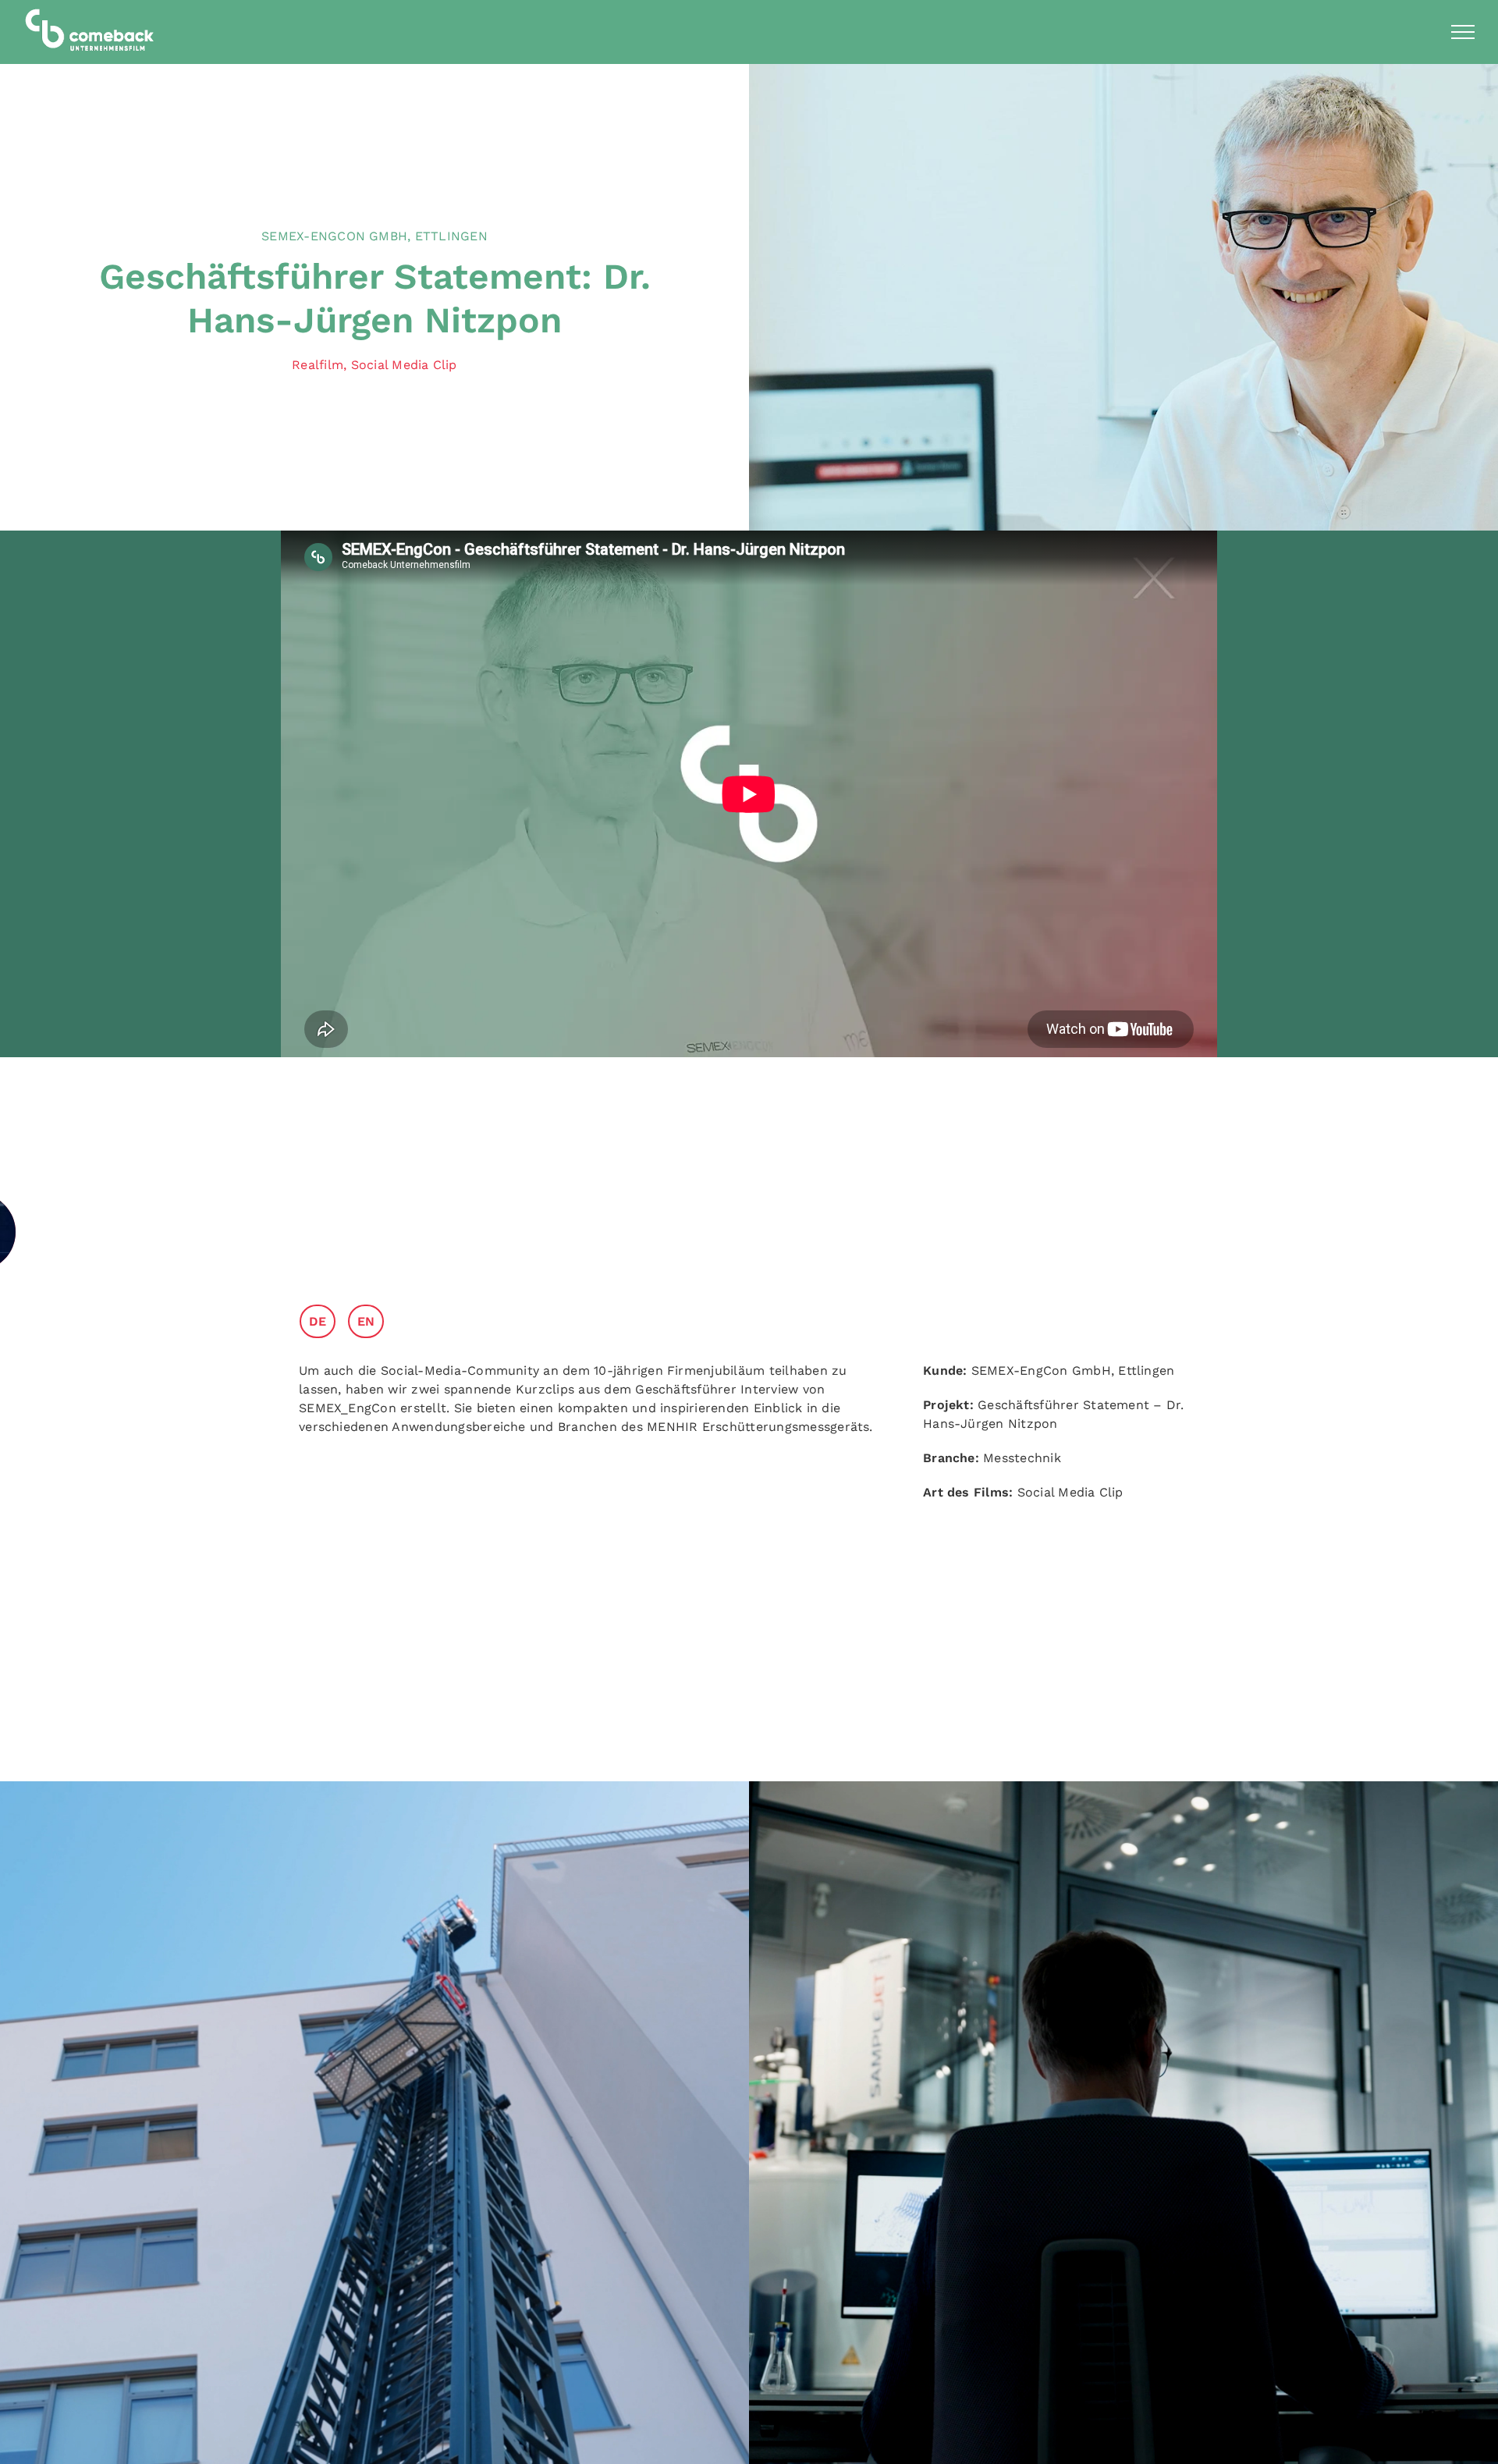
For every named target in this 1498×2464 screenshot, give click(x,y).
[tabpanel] (593, 1407)
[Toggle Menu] (1463, 32)
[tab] (323, 1321)
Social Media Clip (404, 365)
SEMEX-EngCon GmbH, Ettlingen (374, 236)
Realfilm (318, 365)
